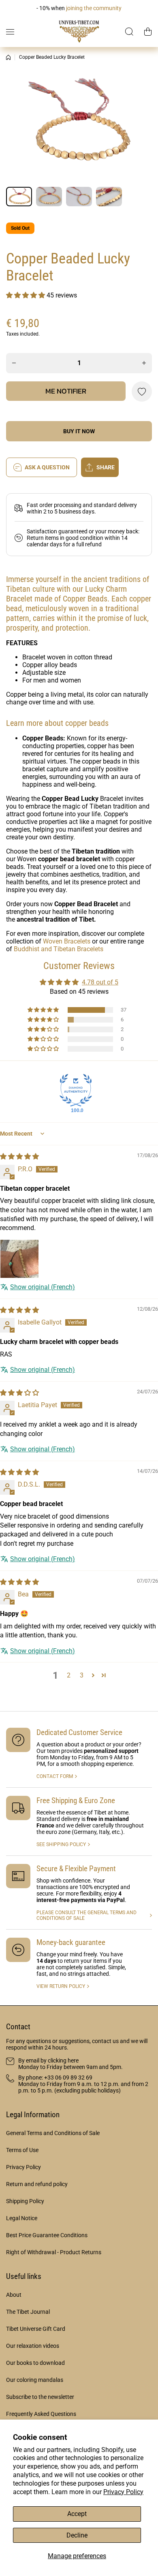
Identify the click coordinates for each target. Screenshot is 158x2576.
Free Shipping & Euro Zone (76, 1800)
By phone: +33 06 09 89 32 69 (55, 2077)
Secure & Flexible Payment (76, 1869)
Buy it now (79, 431)
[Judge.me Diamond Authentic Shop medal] (76, 1090)
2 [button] (69, 1675)
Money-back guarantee (71, 1942)
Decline (77, 2535)
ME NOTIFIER (66, 391)
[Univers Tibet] (79, 32)
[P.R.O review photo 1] (19, 1259)
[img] (19, 1156)
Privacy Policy (123, 2492)
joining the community (94, 8)
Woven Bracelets (67, 941)
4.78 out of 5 (100, 982)
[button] (148, 32)
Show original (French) (43, 1287)
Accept (77, 2514)
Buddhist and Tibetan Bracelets (59, 949)
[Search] (130, 32)
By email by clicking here (48, 2060)
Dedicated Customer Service (79, 1732)
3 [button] (82, 1675)
